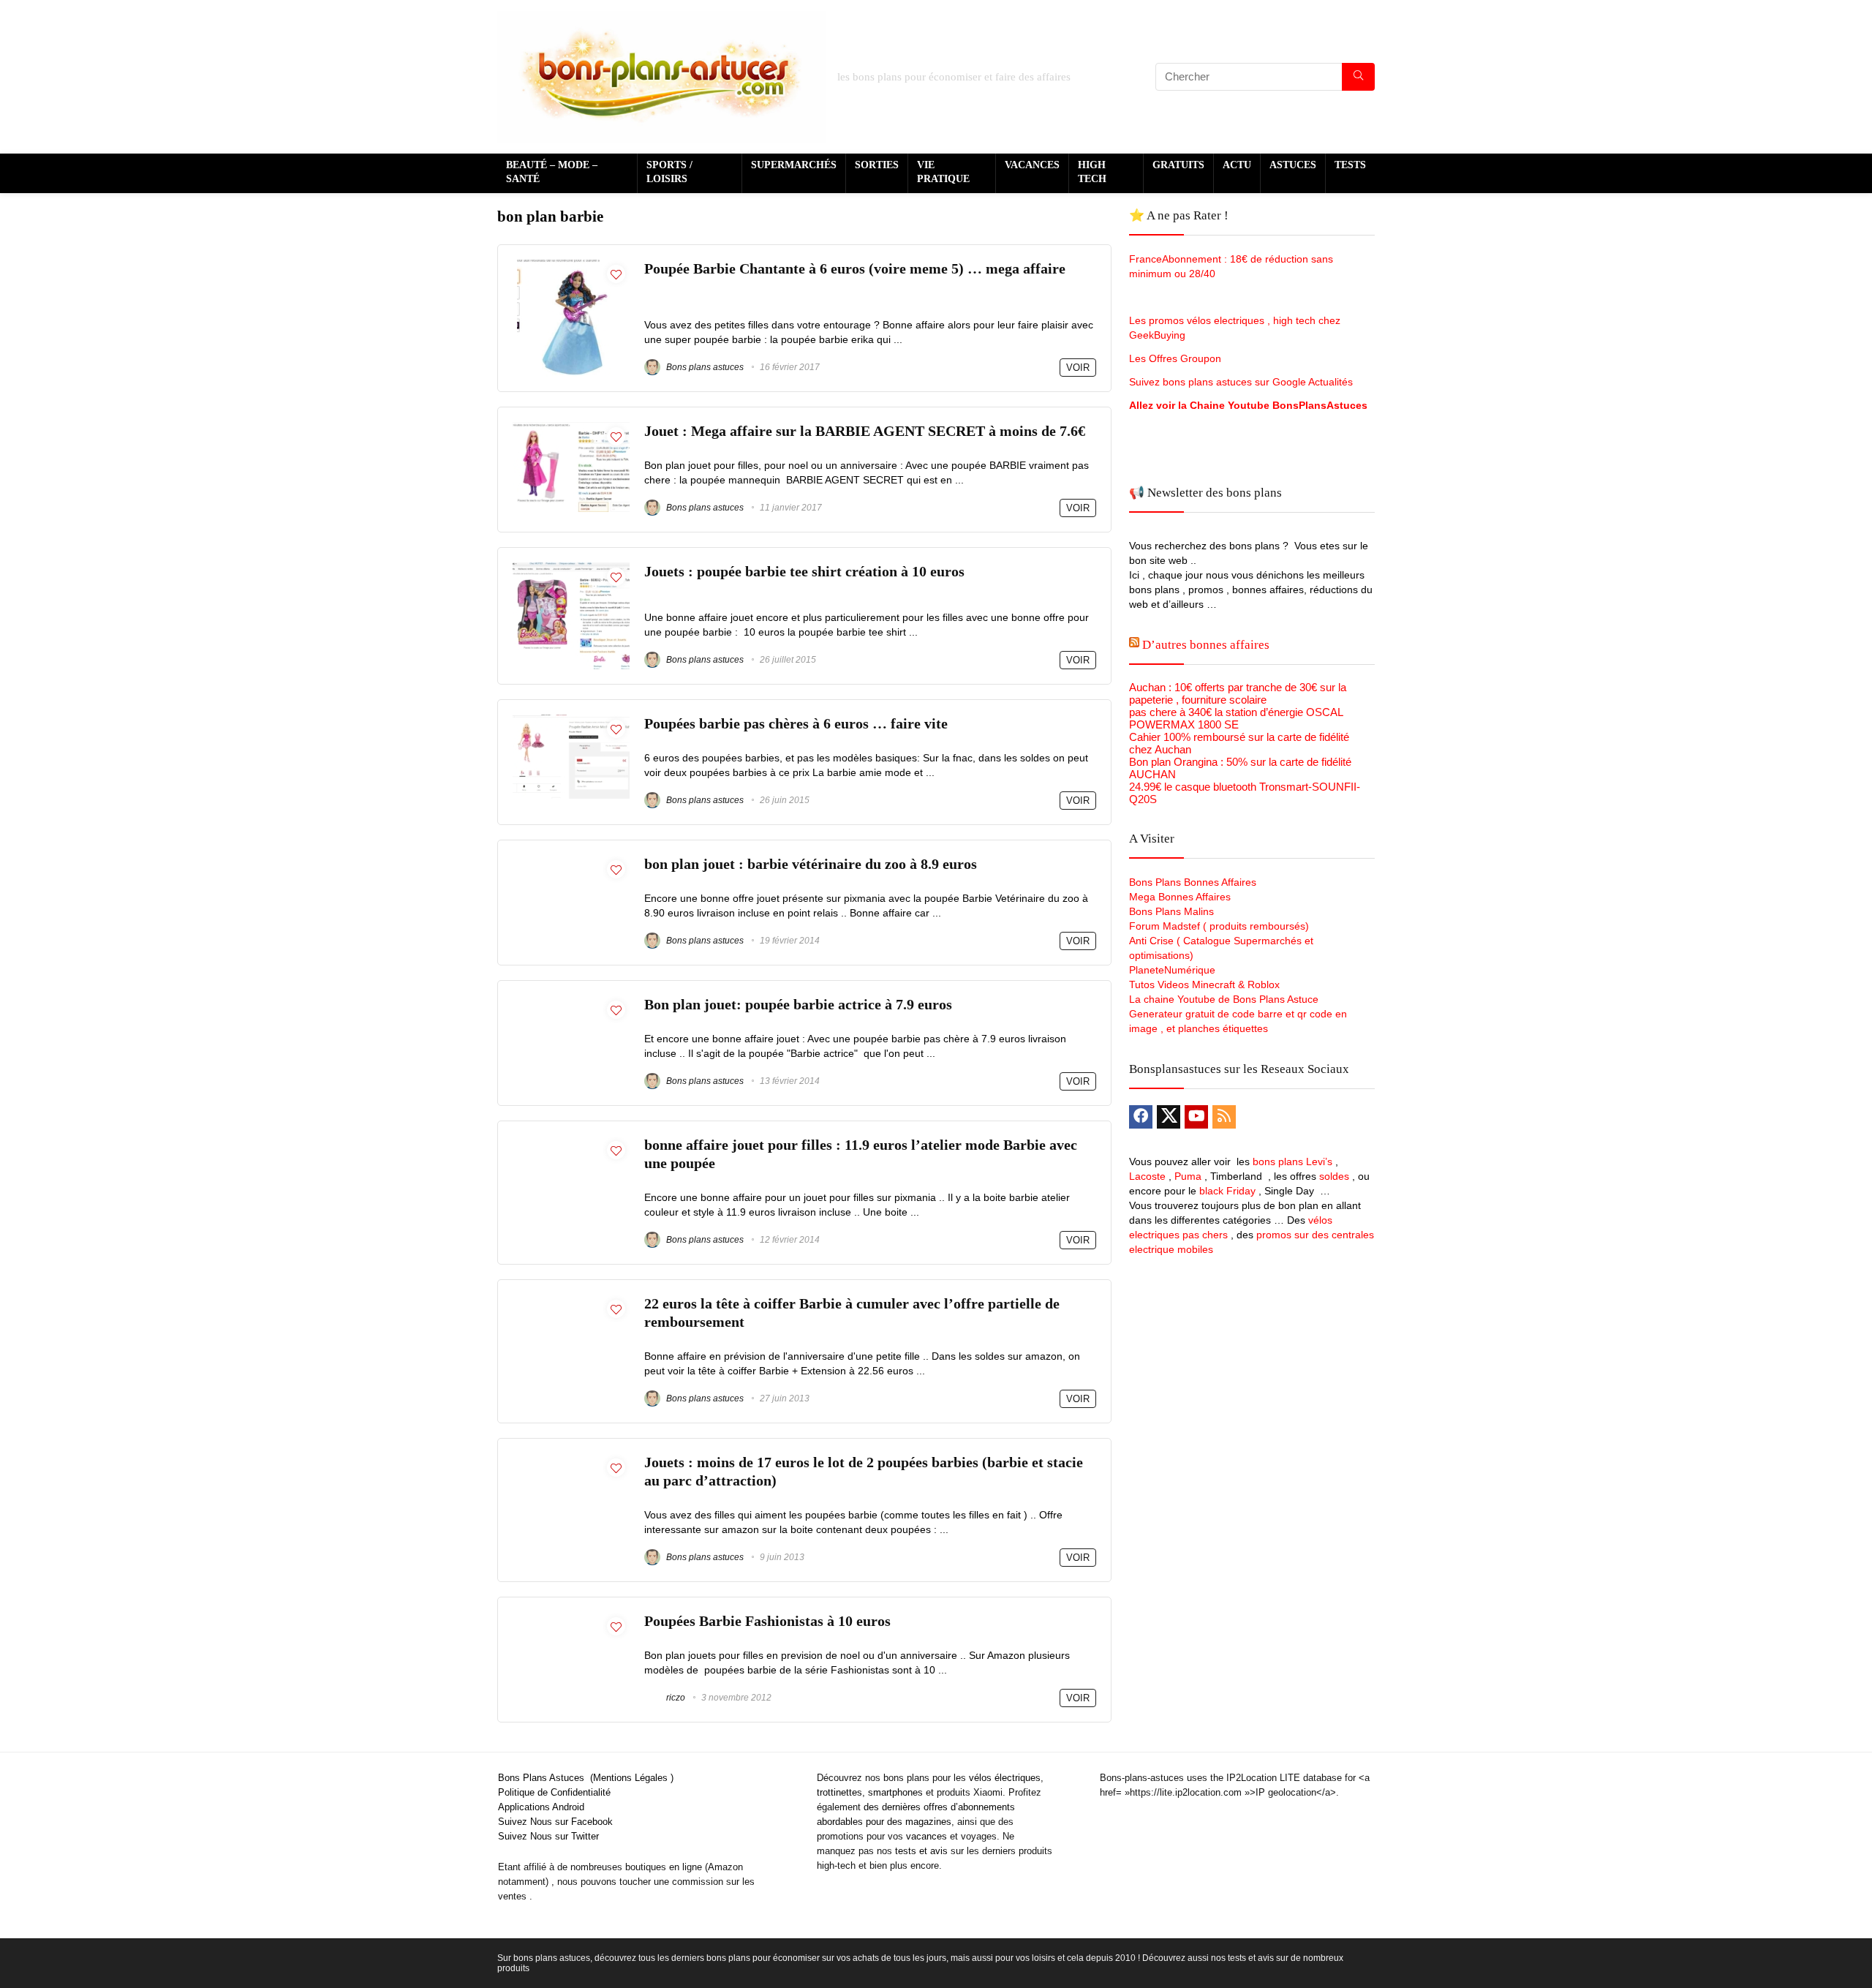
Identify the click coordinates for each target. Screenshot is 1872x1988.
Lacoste (1147, 1176)
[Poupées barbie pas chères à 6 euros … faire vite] (571, 721)
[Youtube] (1196, 1117)
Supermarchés (794, 165)
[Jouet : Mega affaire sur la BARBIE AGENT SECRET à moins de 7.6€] (571, 428)
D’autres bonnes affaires (1206, 645)
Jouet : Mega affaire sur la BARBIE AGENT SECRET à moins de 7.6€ (865, 431)
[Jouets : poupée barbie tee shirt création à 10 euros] (571, 569)
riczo (675, 1698)
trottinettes (839, 1792)
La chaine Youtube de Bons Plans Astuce (1224, 999)
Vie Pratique (943, 172)
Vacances (1032, 165)
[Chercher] (1358, 77)
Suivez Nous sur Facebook (555, 1822)
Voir (1078, 368)
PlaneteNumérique (1172, 970)
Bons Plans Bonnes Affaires (1193, 882)
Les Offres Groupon (1177, 358)
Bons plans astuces (704, 367)
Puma (1188, 1176)
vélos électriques (1005, 1778)
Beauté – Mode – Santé (552, 172)
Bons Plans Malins (1171, 911)
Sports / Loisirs (669, 172)
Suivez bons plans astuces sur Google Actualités (1241, 382)
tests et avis (921, 1851)
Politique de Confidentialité (554, 1792)
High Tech (1092, 172)
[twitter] (1169, 1117)
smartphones (895, 1792)
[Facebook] (1141, 1117)
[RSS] (1224, 1117)
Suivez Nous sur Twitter (548, 1836)
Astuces (1293, 165)
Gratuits (1178, 165)
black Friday (1227, 1191)
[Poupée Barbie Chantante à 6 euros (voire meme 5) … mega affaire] (571, 266)
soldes (1334, 1176)
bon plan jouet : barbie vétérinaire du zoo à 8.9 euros (811, 864)
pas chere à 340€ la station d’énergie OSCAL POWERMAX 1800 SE (1236, 718)
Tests (1350, 165)
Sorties (877, 165)
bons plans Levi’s (1292, 1161)
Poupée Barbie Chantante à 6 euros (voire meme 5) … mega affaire (855, 269)
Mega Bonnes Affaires (1180, 897)
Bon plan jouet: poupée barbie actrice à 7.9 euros (798, 1005)
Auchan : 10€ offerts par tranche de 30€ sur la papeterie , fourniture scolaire (1238, 693)
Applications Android (541, 1807)
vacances (926, 1836)
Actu (1237, 165)
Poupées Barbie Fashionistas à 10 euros (767, 1621)
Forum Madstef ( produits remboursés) (1219, 926)
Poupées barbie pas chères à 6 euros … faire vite (796, 724)
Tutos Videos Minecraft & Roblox (1204, 984)
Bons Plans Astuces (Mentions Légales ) (586, 1778)
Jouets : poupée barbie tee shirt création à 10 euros (804, 572)
